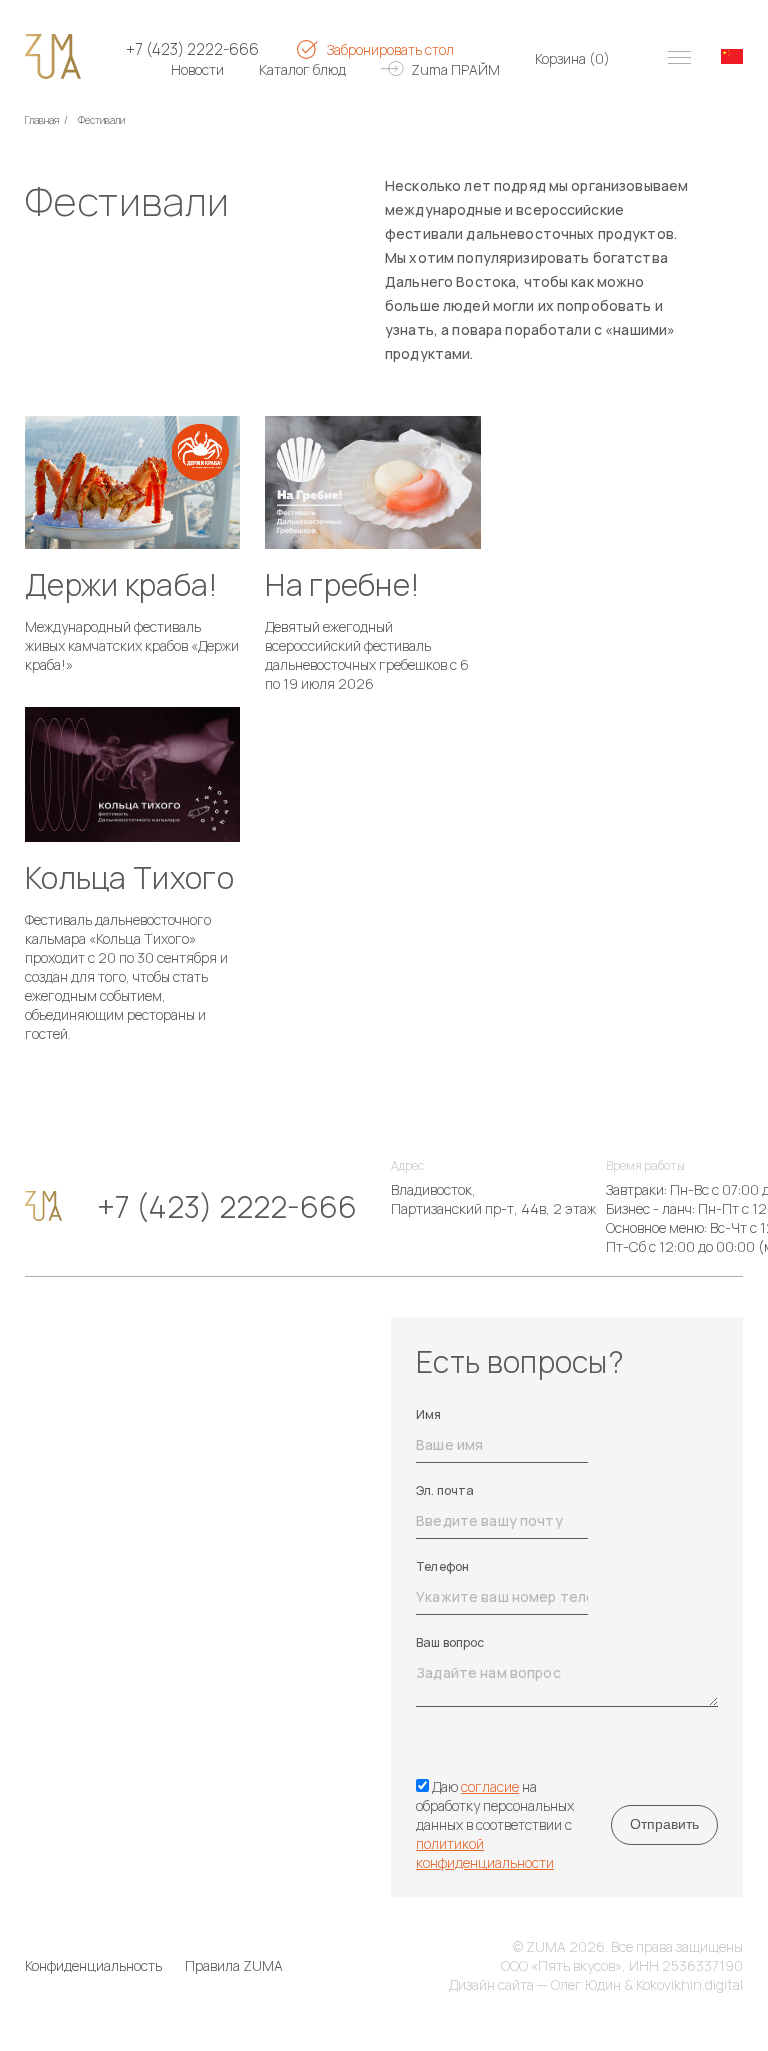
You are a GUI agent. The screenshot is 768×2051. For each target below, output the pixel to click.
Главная (42, 120)
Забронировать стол (390, 49)
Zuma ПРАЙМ (455, 69)
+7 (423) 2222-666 (192, 49)
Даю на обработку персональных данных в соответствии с (495, 1824)
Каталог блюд (302, 69)
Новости (197, 69)
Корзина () (572, 58)
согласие (490, 1786)
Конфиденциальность (93, 1965)
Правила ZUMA (234, 1965)
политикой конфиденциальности (485, 1853)
